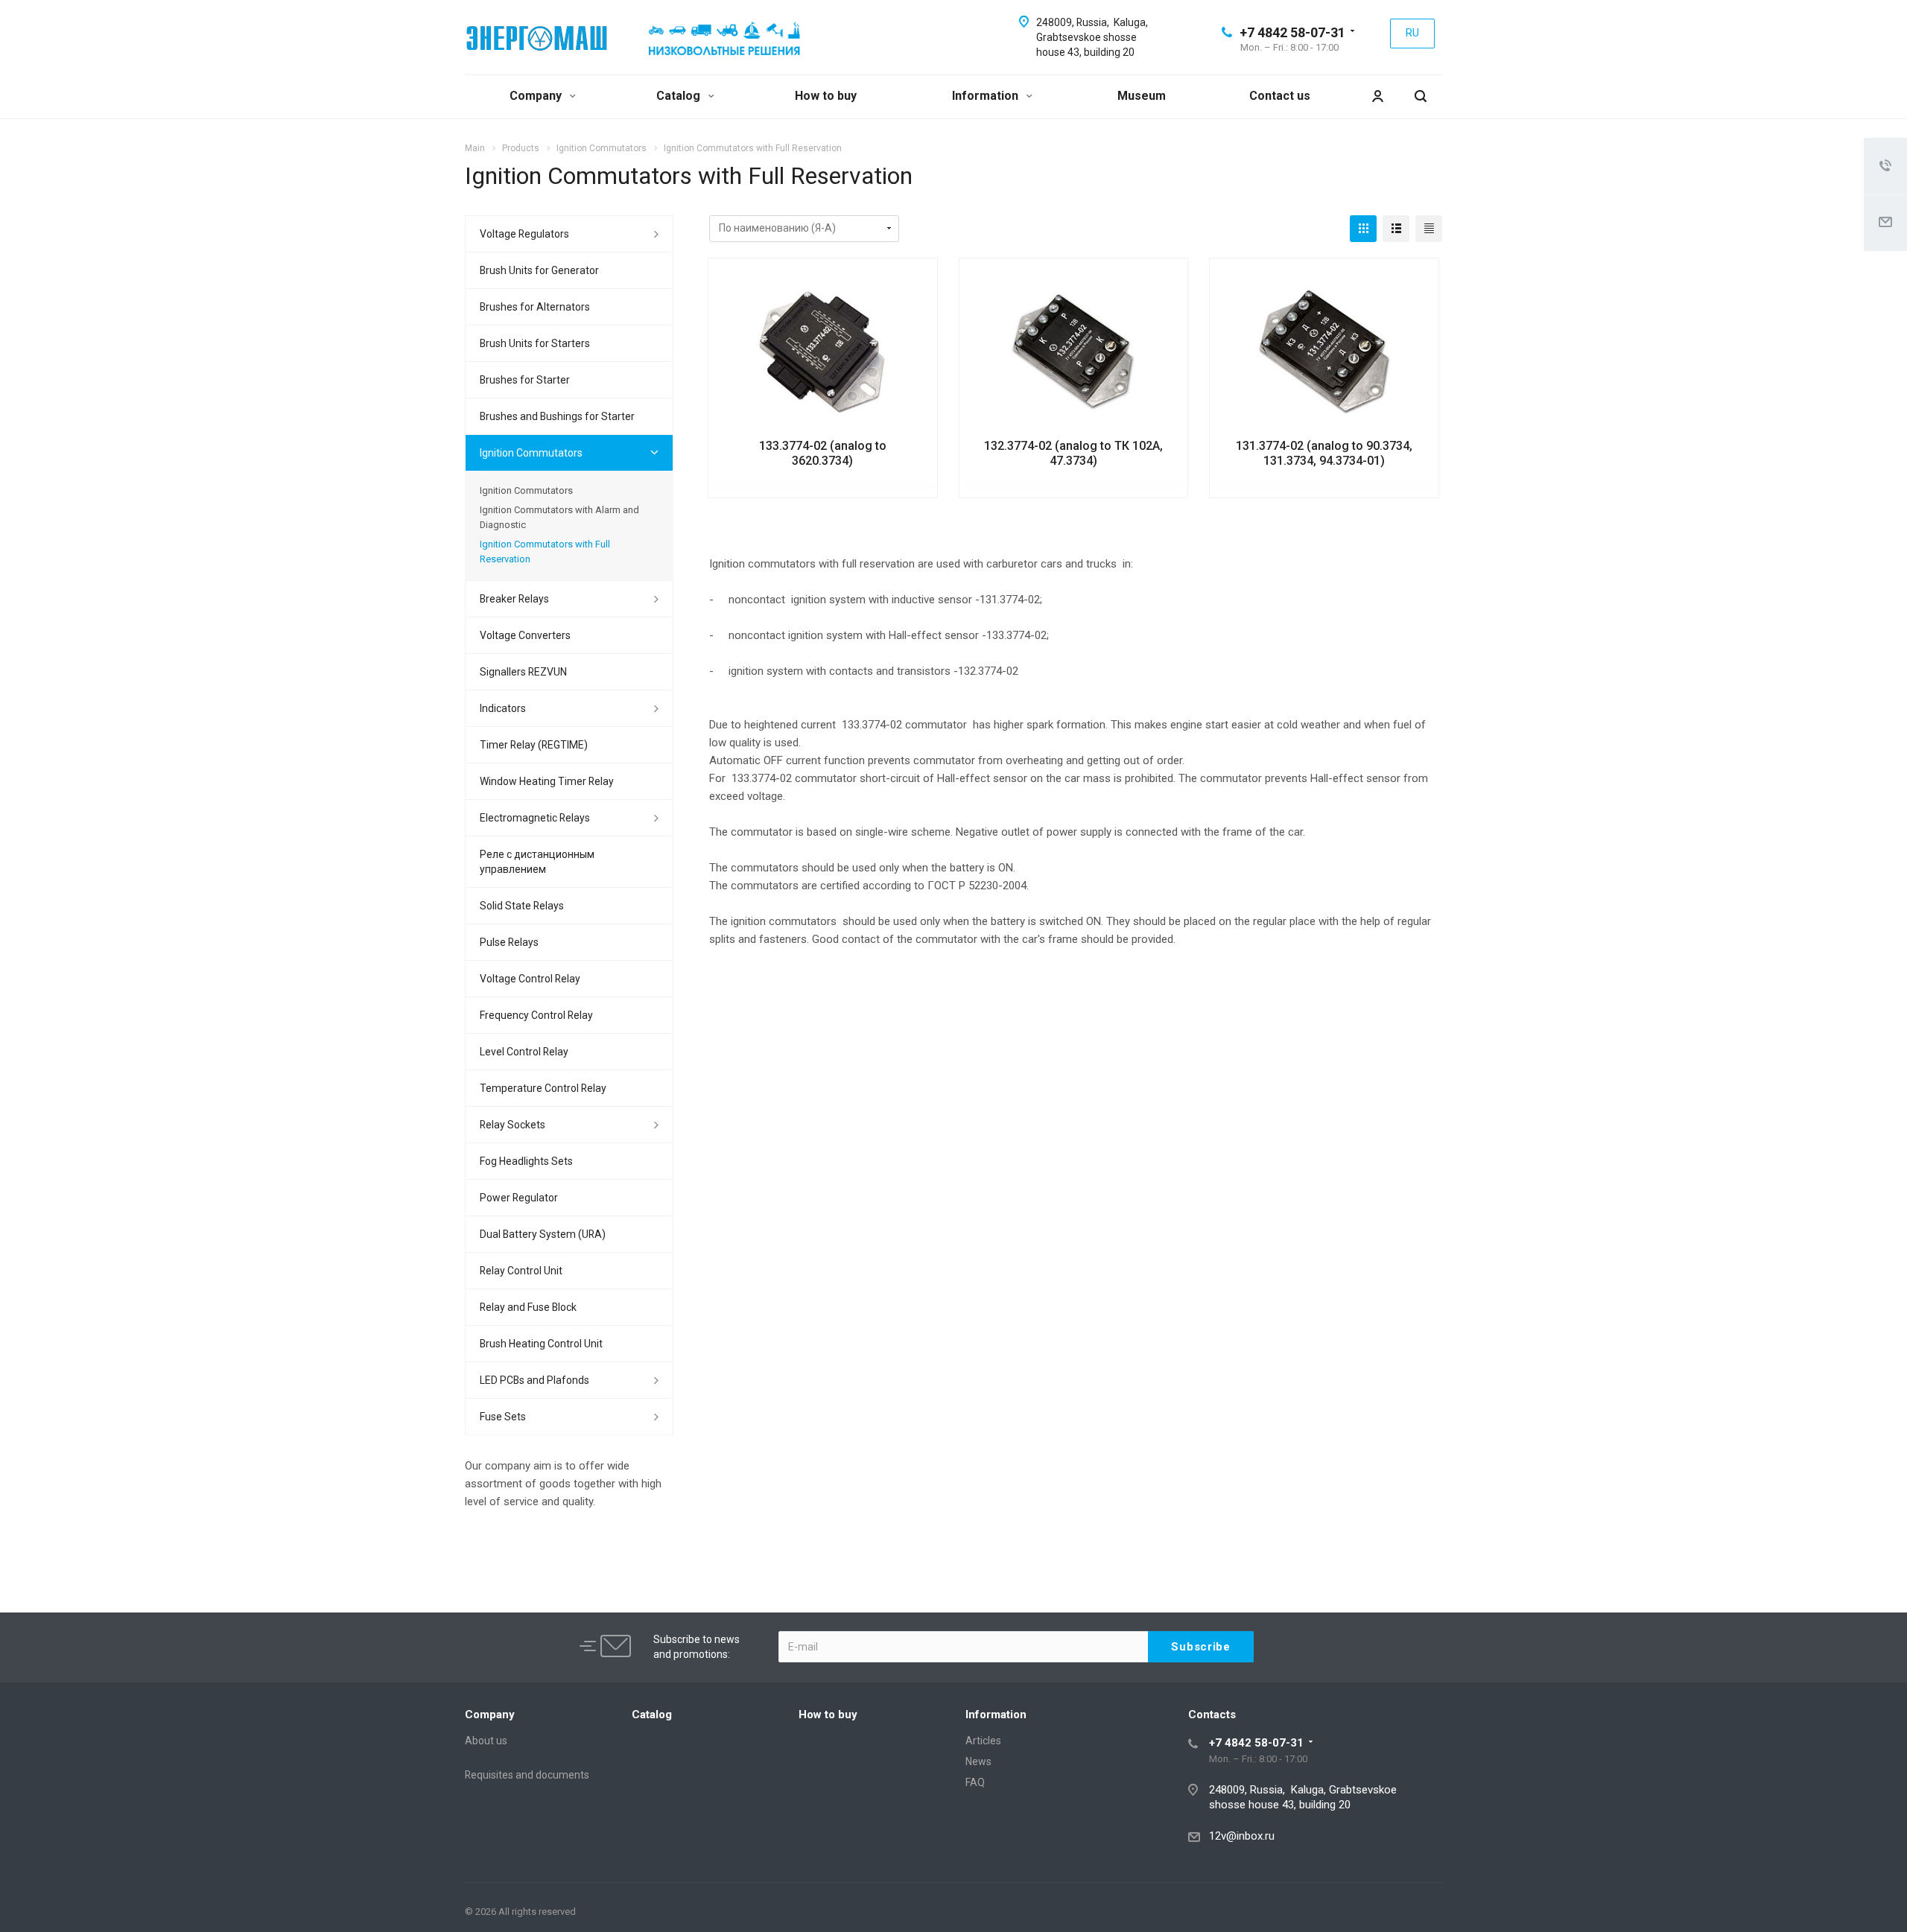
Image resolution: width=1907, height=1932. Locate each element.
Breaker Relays (514, 599)
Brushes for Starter (525, 380)
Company (537, 96)
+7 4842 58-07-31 (1292, 32)
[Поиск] (1421, 96)
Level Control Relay (524, 1052)
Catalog (680, 96)
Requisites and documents (527, 1775)
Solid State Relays (522, 906)
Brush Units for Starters (535, 343)
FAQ (975, 1782)
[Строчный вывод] (1396, 229)
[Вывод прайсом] (1429, 229)
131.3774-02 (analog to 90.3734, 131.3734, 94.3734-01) (1324, 453)
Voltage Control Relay (530, 979)
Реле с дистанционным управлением (537, 862)
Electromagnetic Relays (535, 818)
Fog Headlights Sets (526, 1161)
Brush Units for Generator (539, 270)
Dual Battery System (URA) (543, 1234)
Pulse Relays (509, 942)
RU (1412, 33)
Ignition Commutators (531, 453)
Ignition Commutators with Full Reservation (545, 552)
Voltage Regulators (524, 234)
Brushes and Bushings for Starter (557, 416)
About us (486, 1741)
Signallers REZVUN (523, 672)
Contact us (1280, 96)
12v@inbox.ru (1242, 1836)
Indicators (503, 708)
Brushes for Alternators (535, 307)
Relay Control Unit (521, 1271)
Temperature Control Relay (543, 1088)
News (978, 1761)
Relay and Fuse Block (528, 1307)
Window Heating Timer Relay (547, 781)
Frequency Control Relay (536, 1015)
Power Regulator (519, 1198)
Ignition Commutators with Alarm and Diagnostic (559, 517)
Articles (983, 1741)
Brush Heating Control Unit (541, 1344)
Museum (1142, 96)
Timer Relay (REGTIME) (534, 745)
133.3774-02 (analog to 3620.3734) (823, 453)
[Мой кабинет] (1377, 96)
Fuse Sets (503, 1417)
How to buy (826, 96)
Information (987, 96)
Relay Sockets (513, 1125)
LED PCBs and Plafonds (534, 1380)
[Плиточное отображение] (1363, 229)
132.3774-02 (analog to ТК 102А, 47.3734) (1073, 453)
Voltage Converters (525, 635)
